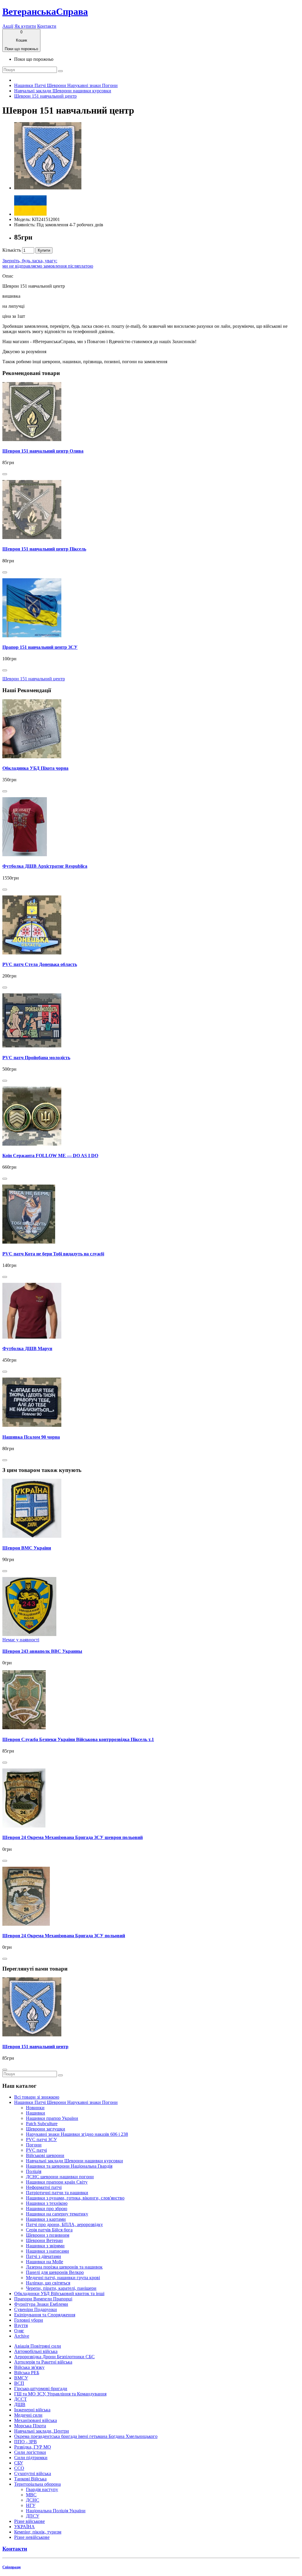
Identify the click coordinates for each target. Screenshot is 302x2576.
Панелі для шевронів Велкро (55, 2272)
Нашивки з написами (47, 2251)
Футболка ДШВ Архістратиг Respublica (45, 866)
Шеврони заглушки (46, 2129)
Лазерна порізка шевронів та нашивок (64, 2267)
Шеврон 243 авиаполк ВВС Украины (42, 1651)
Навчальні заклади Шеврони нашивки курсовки (63, 91)
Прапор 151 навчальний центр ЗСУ (40, 647)
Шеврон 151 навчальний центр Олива (43, 451)
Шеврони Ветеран (44, 2240)
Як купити (25, 26)
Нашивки (36, 2113)
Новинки (35, 2108)
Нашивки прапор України (52, 2118)
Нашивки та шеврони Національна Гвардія (69, 2166)
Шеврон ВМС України (27, 1548)
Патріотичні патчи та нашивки (57, 2193)
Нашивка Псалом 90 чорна (31, 1437)
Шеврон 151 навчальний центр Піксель (44, 549)
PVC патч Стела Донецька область (40, 964)
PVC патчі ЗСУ (41, 2139)
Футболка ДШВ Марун (27, 1348)
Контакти (47, 26)
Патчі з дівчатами (44, 2256)
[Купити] (5, 474)
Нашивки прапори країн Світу (57, 2182)
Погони (34, 2145)
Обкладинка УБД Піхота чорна (35, 768)
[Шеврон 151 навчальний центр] (48, 188)
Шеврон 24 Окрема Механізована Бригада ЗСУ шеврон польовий (73, 1837)
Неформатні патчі (44, 2187)
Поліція (34, 2171)
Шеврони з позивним (48, 2235)
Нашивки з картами (46, 2219)
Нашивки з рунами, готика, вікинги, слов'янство (75, 2198)
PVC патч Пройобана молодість (36, 1058)
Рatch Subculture (42, 2124)
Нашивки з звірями (45, 2246)
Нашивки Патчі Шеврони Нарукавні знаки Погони (66, 85)
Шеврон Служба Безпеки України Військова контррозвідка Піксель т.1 (78, 1739)
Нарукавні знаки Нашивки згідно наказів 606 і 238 (77, 2134)
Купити (44, 250)
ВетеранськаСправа (45, 12)
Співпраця (12, 2567)
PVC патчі (36, 2150)
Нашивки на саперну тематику (57, 2214)
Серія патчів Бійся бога (49, 2230)
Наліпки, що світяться (48, 2283)
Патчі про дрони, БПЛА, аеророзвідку (64, 2224)
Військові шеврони (45, 2155)
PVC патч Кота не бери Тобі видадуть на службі (53, 1254)
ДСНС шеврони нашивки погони (60, 2177)
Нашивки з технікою (47, 2203)
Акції (8, 26)
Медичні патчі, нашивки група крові (63, 2278)
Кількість (12, 250)
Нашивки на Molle (45, 2262)
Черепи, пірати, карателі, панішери (61, 2288)
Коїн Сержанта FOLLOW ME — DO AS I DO (50, 1156)
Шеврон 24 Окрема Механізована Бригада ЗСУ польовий (64, 1936)
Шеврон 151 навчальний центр (45, 96)
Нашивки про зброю (47, 2209)
